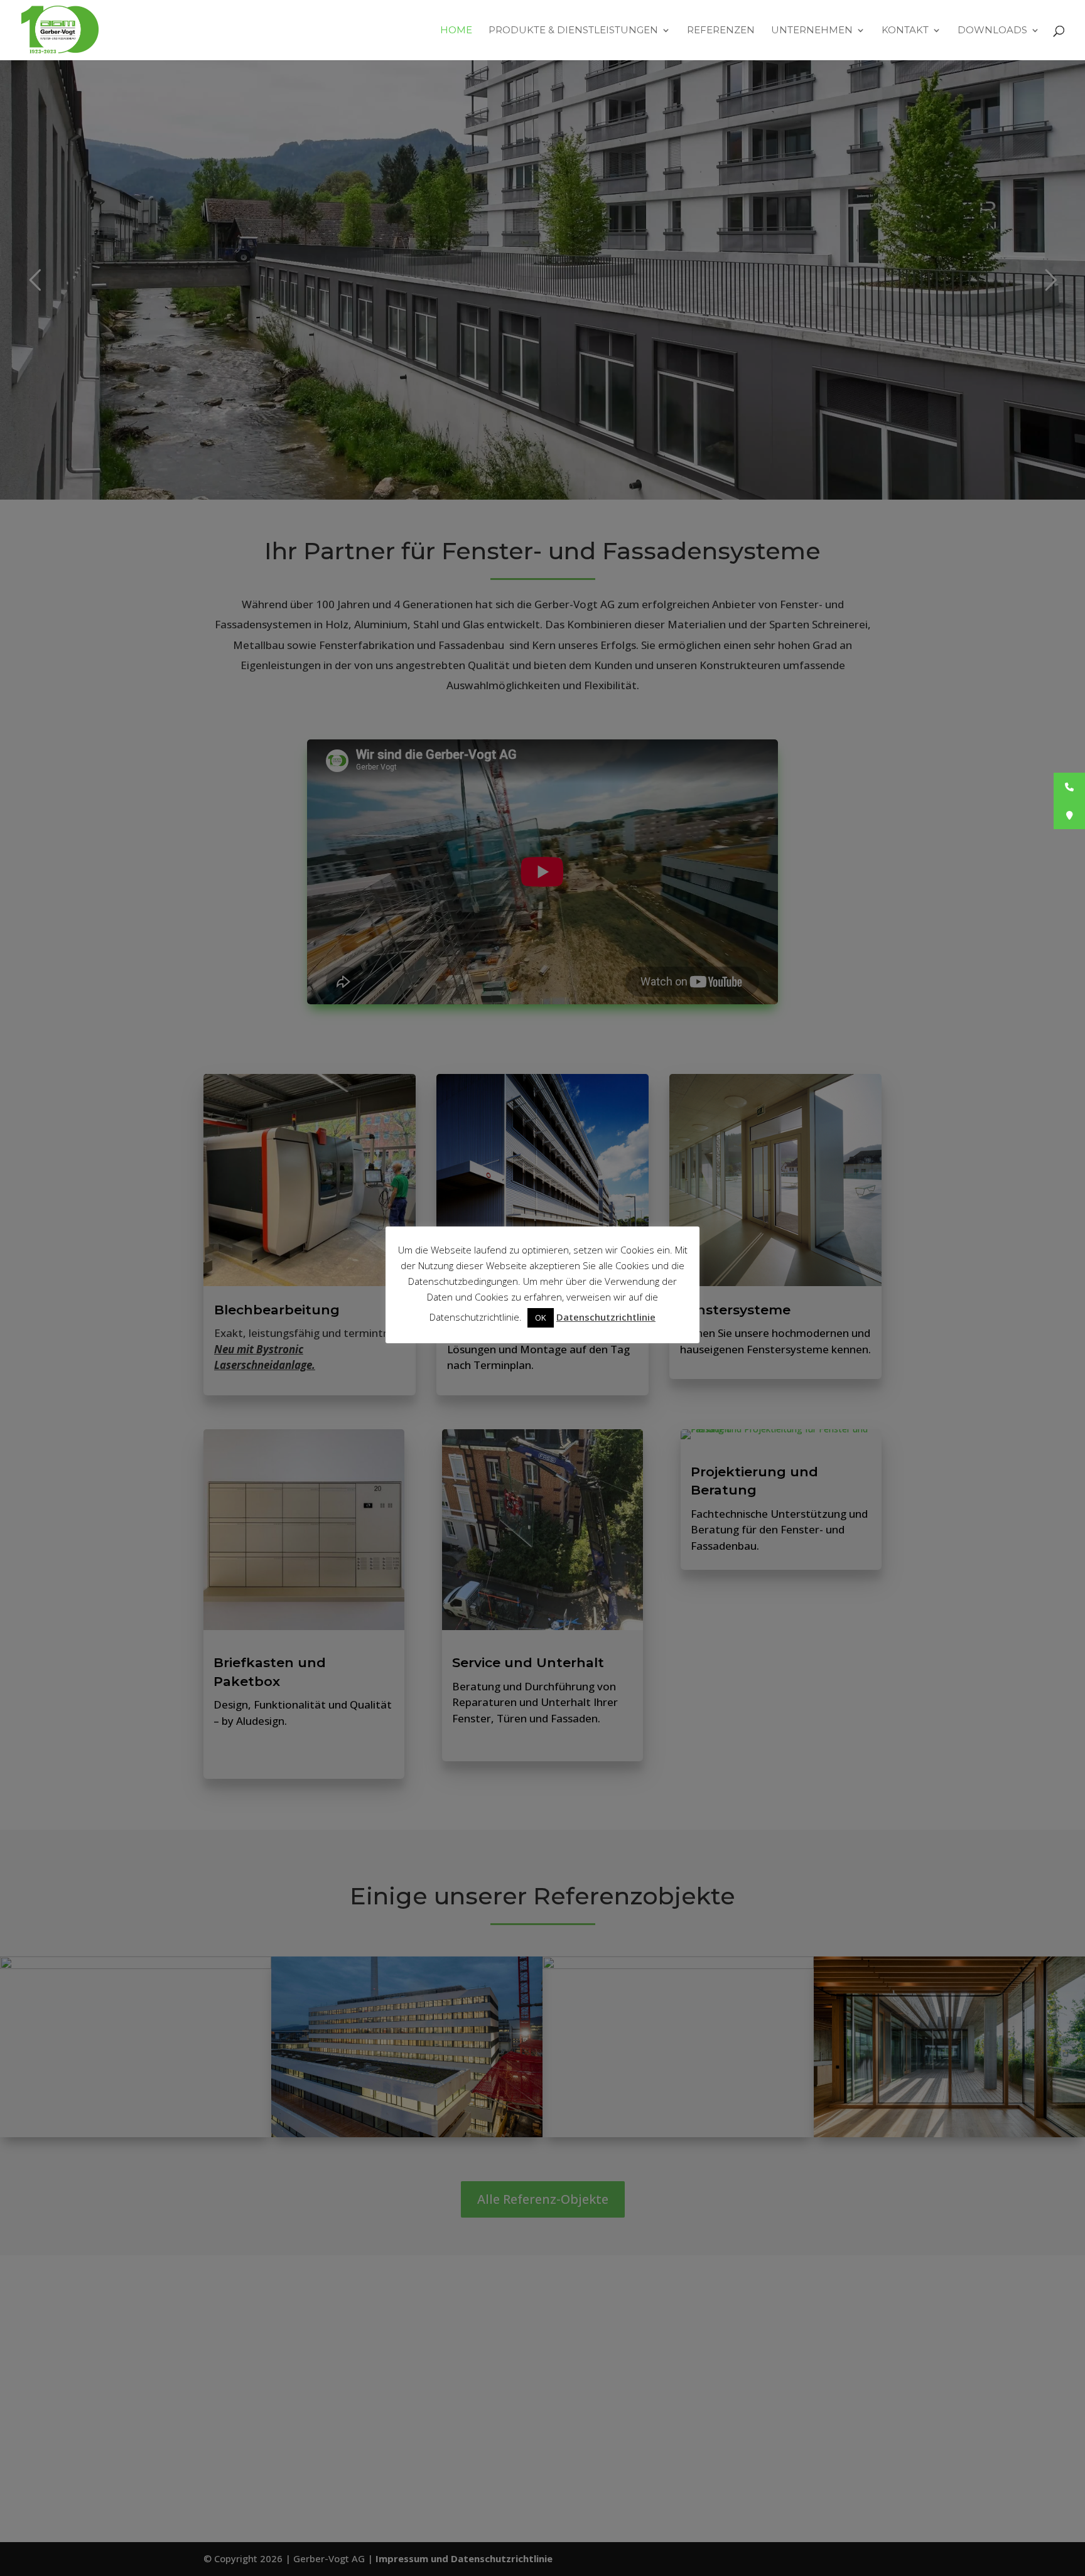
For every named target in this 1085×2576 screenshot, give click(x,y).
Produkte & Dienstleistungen (573, 31)
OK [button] (541, 1318)
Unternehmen (812, 31)
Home (456, 31)
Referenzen (721, 31)
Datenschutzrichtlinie (606, 1317)
